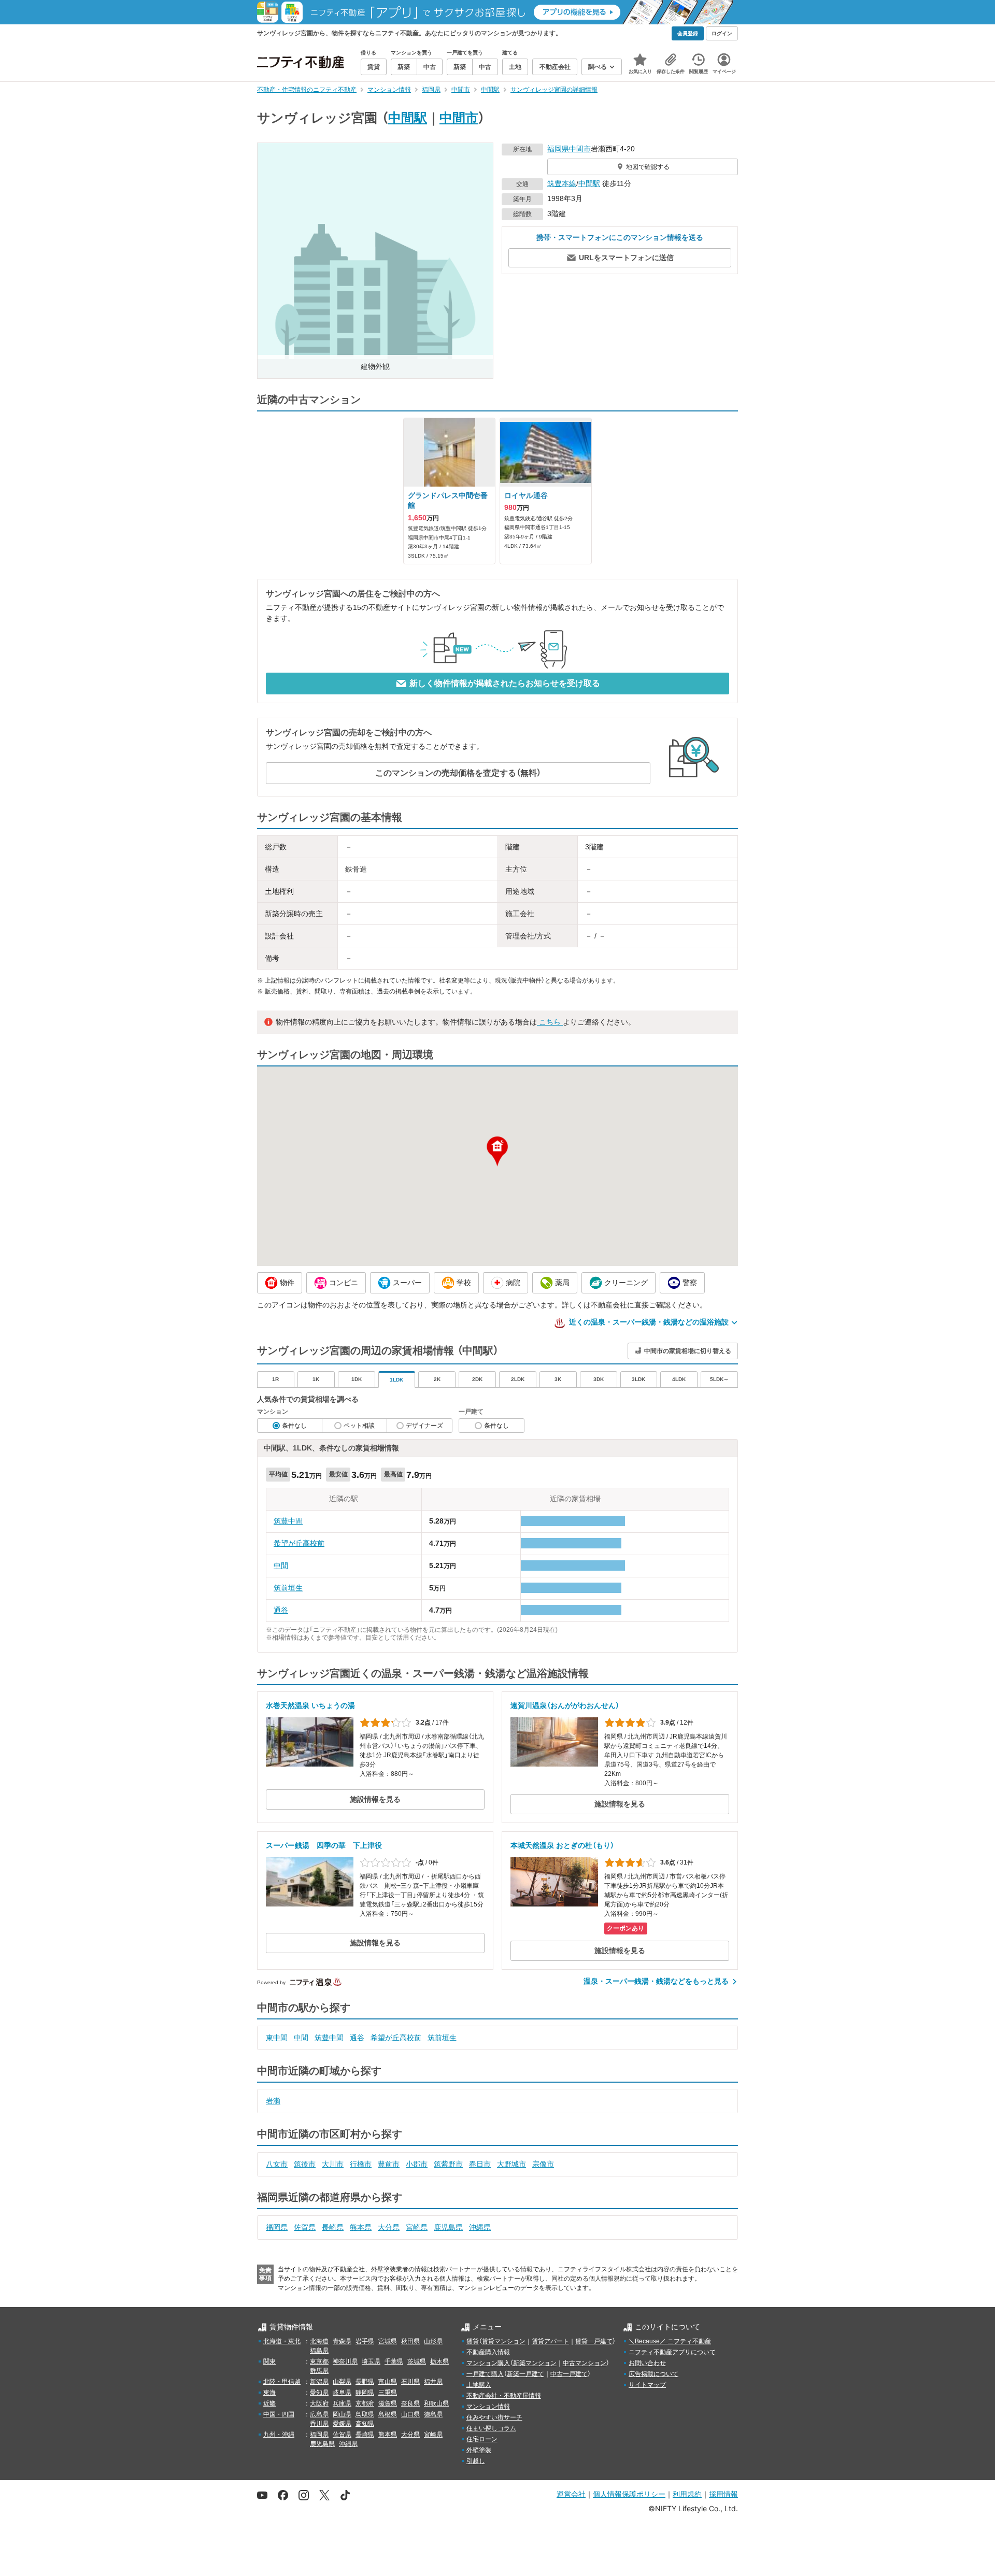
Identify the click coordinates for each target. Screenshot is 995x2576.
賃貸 (473, 2341)
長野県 (365, 2382)
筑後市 (305, 2164)
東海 (269, 2393)
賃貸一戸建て (594, 2341)
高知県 (365, 2424)
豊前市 (389, 2164)
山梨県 (342, 2382)
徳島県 (433, 2414)
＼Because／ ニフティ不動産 (670, 2341)
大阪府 (319, 2403)
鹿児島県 (448, 2227)
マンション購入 (488, 2363)
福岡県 (558, 149)
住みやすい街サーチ (494, 2417)
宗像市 (543, 2164)
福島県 (319, 2351)
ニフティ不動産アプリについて (672, 2352)
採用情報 (723, 2494)
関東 (269, 2361)
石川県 (410, 2382)
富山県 (388, 2382)
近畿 (269, 2403)
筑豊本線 (562, 183)
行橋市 (361, 2164)
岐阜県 (342, 2393)
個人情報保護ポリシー (629, 2494)
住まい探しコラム (491, 2428)
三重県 (388, 2393)
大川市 (333, 2164)
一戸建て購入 (485, 2374)
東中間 (277, 2038)
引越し (476, 2461)
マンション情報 (488, 2407)
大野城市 (511, 2164)
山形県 (433, 2341)
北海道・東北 (282, 2341)
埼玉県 (371, 2361)
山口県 (410, 2414)
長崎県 (333, 2227)
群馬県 (319, 2371)
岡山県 (342, 2414)
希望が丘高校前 (299, 1543)
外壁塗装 (479, 2450)
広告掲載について (653, 2374)
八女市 (277, 2164)
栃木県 (439, 2361)
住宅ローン (482, 2439)
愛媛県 (342, 2424)
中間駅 (408, 118)
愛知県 (319, 2393)
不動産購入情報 (488, 2352)
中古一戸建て (569, 2374)
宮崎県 (417, 2227)
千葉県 (394, 2361)
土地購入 (479, 2385)
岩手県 (365, 2341)
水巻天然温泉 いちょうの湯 (310, 1705)
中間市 (459, 118)
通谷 (281, 1610)
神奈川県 (345, 2361)
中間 (281, 1565)
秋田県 (410, 2341)
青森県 (342, 2341)
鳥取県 (365, 2414)
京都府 (365, 2403)
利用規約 (687, 2494)
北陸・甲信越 (282, 2382)
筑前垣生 (288, 1588)
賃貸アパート (550, 2341)
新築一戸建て (525, 2374)
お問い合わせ (647, 2363)
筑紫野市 (448, 2164)
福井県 (433, 2382)
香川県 (319, 2424)
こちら (550, 1022)
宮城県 (388, 2341)
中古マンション (585, 2363)
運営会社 (571, 2494)
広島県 (319, 2414)
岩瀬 (273, 2101)
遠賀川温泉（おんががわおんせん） (565, 1705)
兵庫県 (342, 2403)
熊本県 (361, 2227)
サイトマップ (647, 2385)
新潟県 (319, 2382)
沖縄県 (480, 2227)
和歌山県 (436, 2403)
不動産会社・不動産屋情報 (504, 2396)
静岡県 (365, 2393)
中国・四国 (279, 2414)
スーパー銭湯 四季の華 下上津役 (324, 1845)
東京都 (319, 2361)
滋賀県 (388, 2403)
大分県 (389, 2227)
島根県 (388, 2414)
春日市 (480, 2164)
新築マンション (535, 2363)
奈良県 (410, 2403)
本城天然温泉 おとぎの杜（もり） (562, 1845)
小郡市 (417, 2164)
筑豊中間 (288, 1521)
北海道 (319, 2341)
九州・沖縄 (279, 2435)
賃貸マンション (504, 2341)
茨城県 (417, 2361)
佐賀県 (305, 2227)
